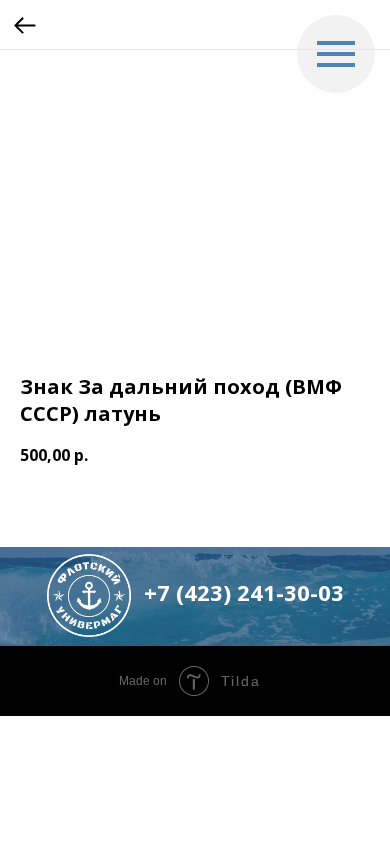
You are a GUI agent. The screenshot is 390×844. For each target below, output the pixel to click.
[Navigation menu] (336, 54)
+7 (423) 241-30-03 (244, 592)
